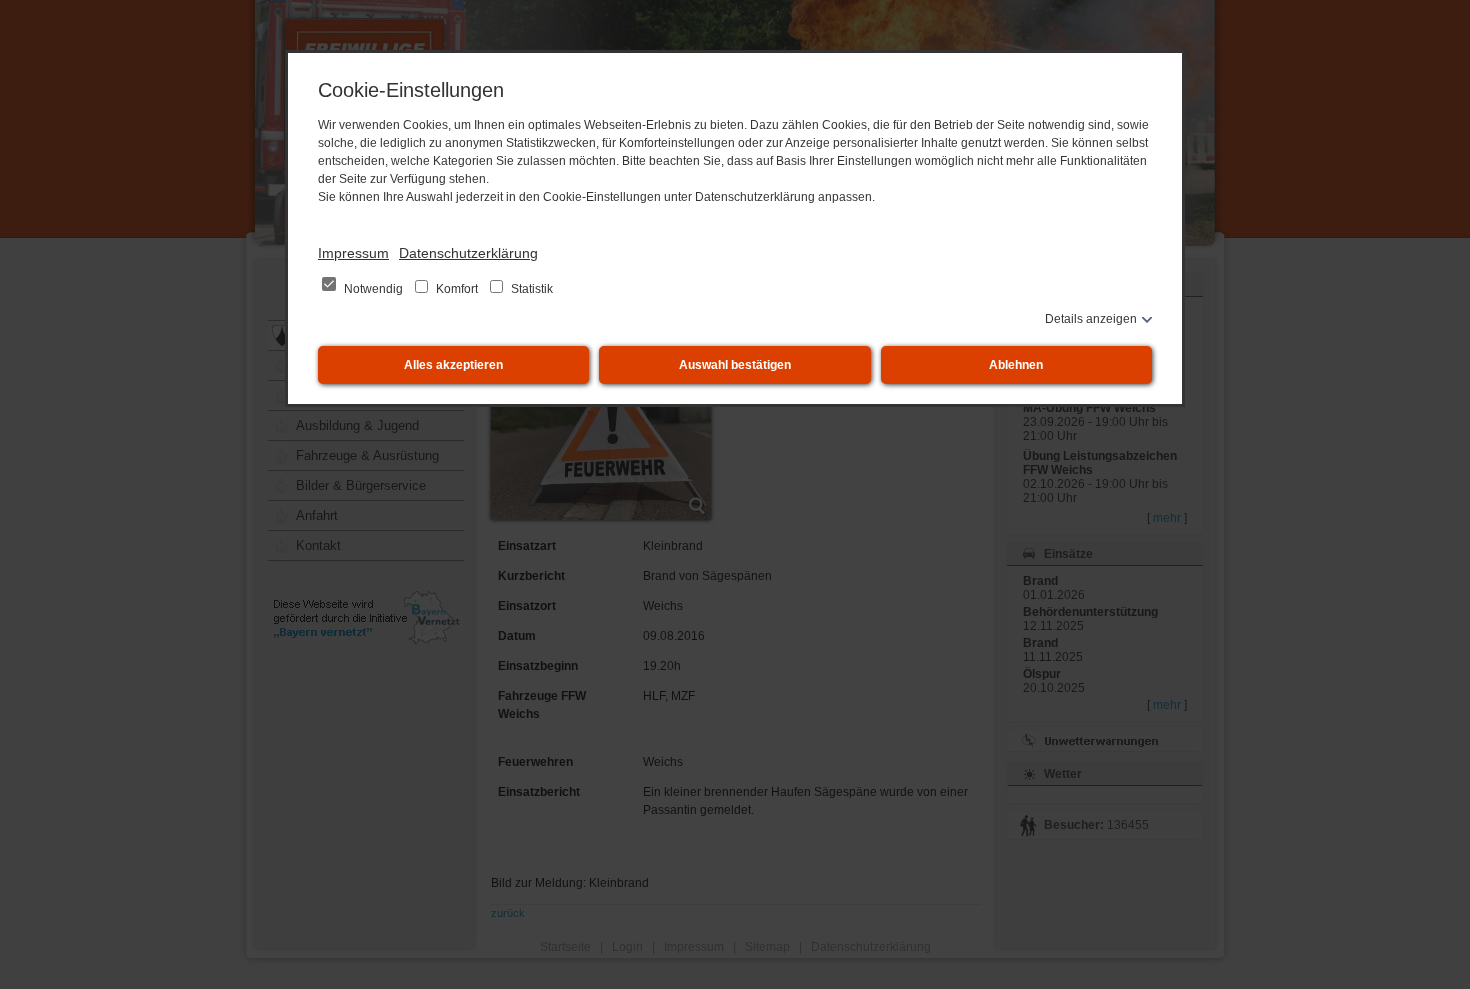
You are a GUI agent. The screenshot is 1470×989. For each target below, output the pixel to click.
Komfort (457, 289)
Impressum (353, 253)
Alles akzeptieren (453, 365)
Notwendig (373, 289)
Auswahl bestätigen (735, 365)
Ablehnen (1016, 365)
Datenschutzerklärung (468, 253)
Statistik (530, 289)
